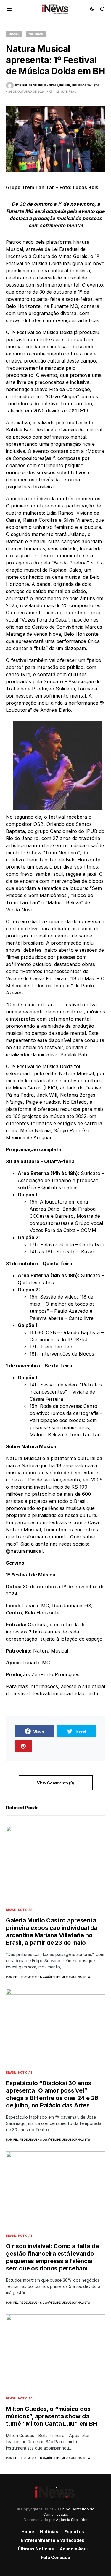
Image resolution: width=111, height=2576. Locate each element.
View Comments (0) (55, 1783)
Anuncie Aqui (74, 2549)
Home (28, 2532)
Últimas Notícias (36, 2549)
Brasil (14, 34)
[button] (9, 9)
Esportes (74, 2532)
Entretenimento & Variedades (53, 2540)
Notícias (36, 34)
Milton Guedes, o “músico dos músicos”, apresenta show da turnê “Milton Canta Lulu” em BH (51, 2416)
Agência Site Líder (72, 2520)
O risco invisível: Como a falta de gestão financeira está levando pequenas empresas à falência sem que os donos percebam (52, 2257)
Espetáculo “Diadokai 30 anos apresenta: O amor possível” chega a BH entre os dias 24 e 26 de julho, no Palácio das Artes (52, 2094)
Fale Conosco (56, 2557)
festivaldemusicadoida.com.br (66, 1693)
